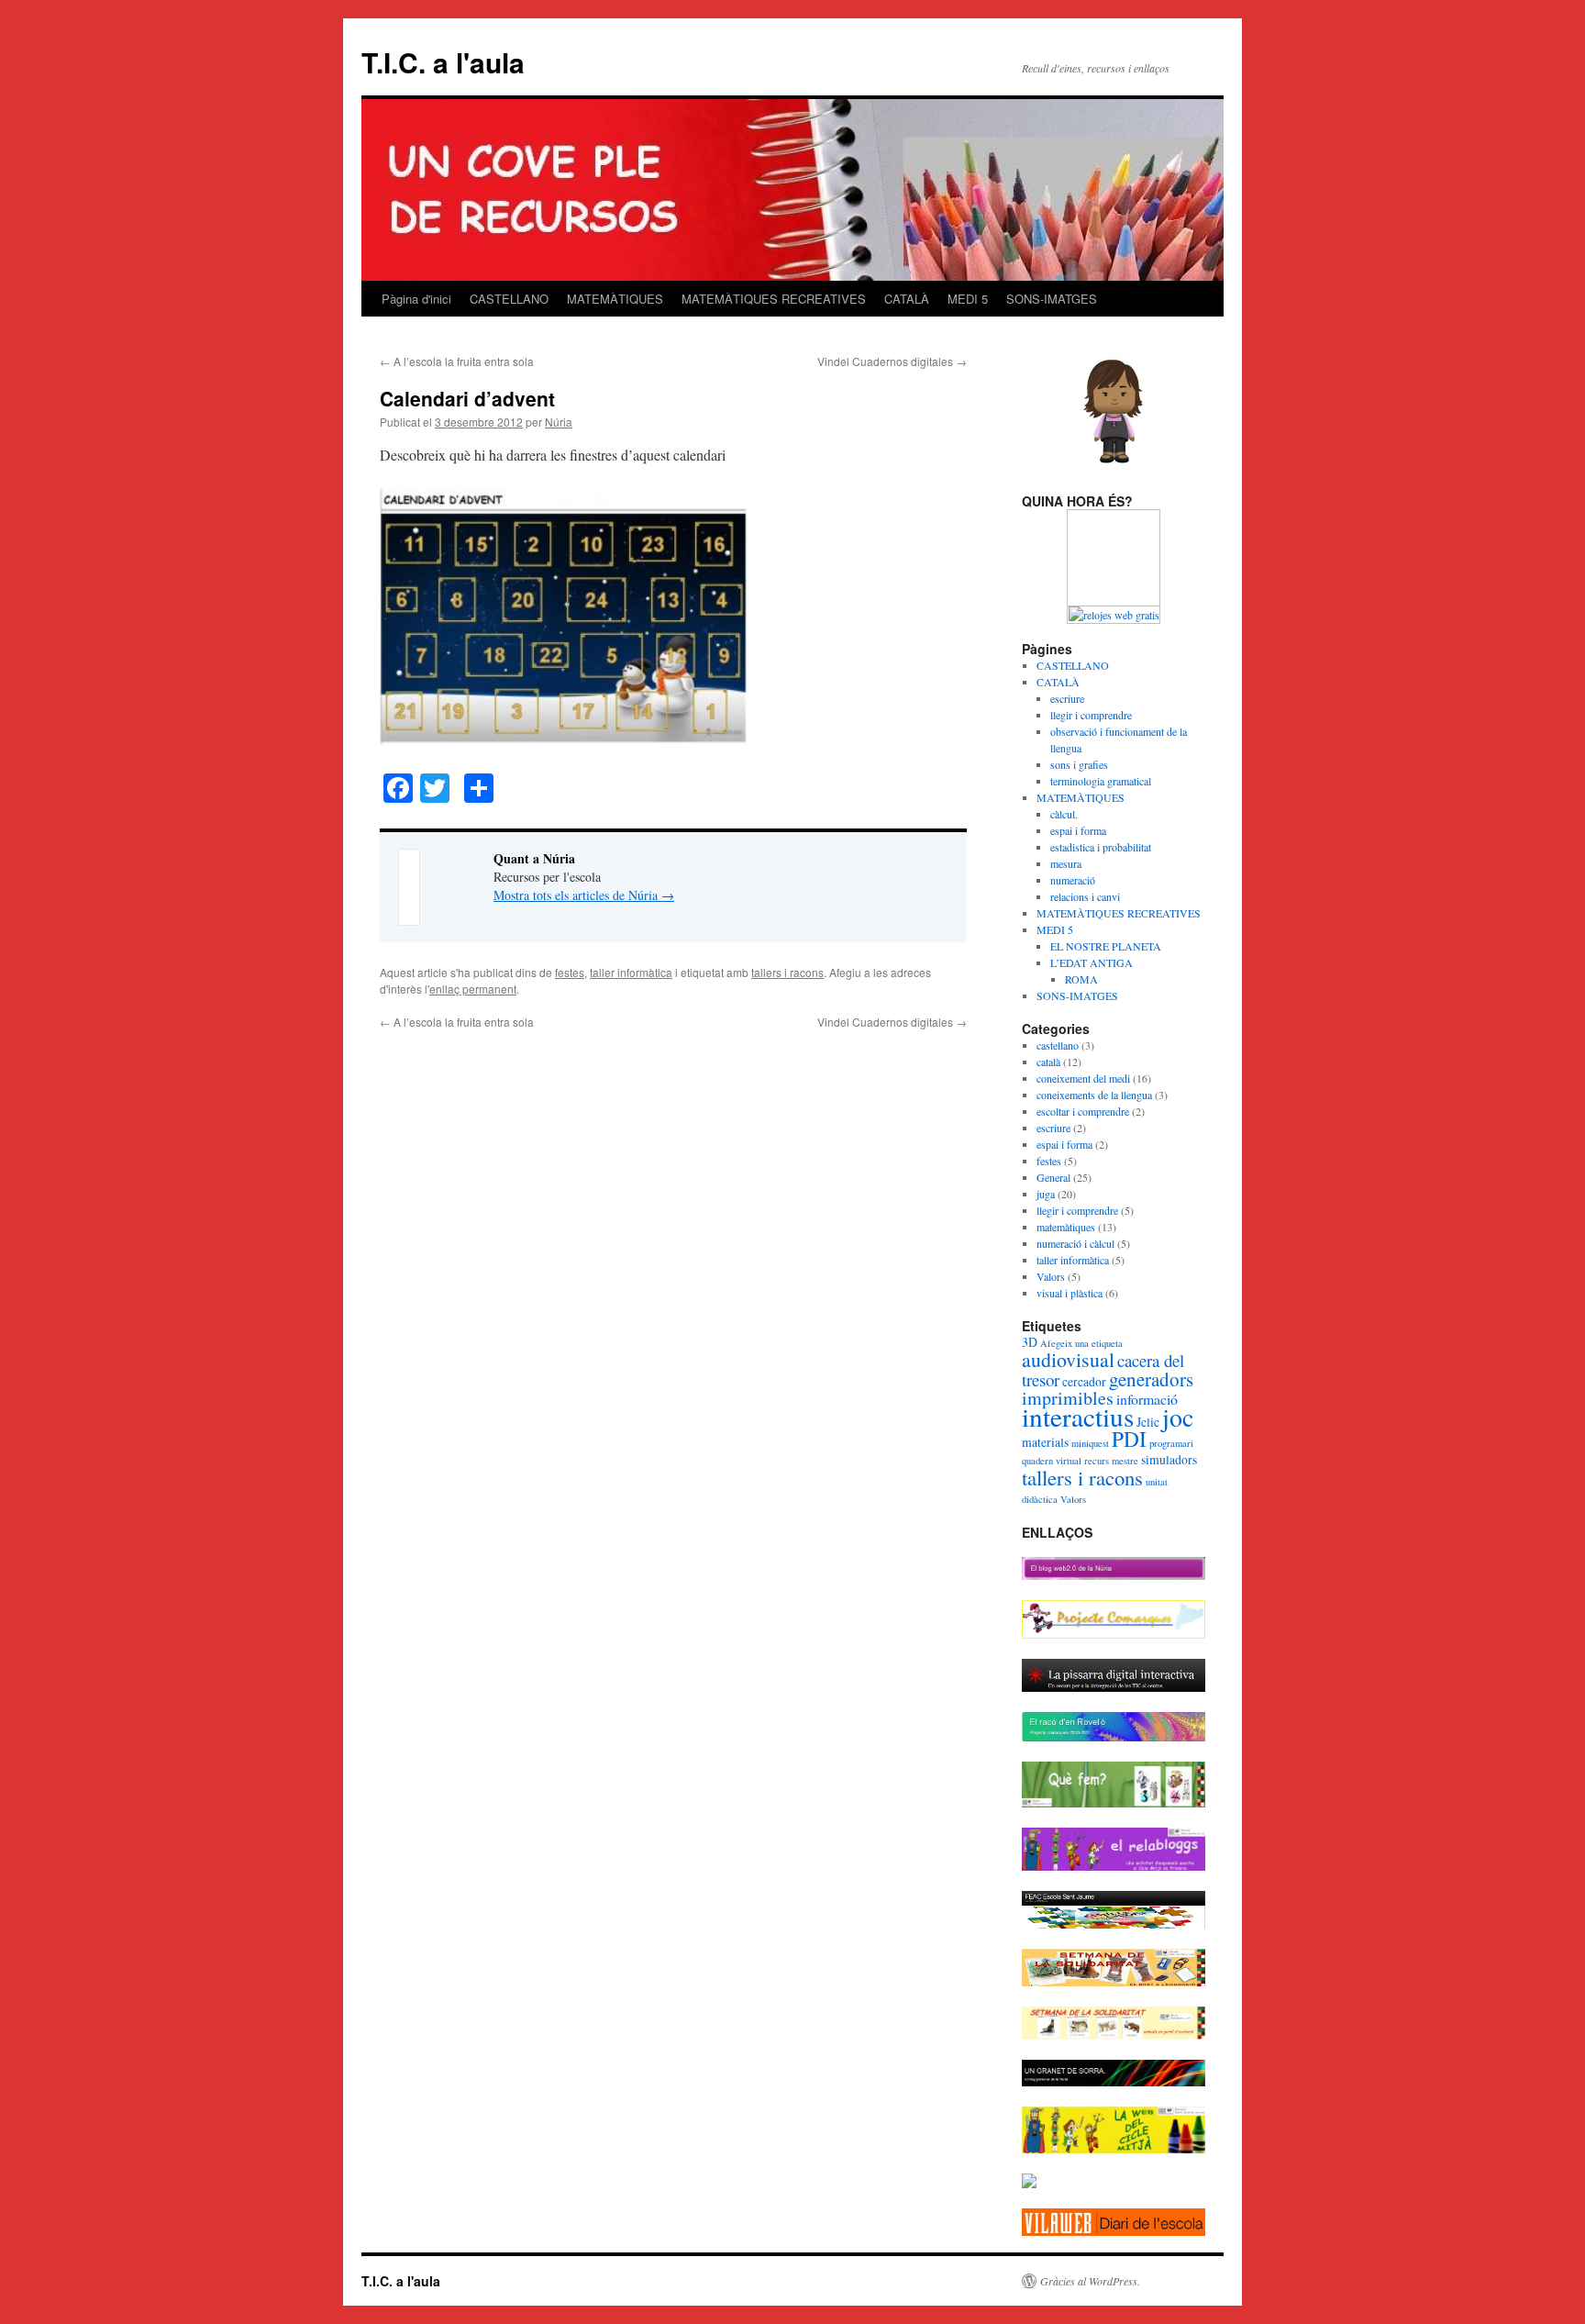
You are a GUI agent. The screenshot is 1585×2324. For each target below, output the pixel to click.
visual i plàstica (1070, 1293)
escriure (1067, 698)
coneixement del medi (1083, 1078)
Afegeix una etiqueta (1081, 1343)
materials (1045, 1442)
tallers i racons (787, 972)
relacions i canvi (1085, 896)
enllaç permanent (473, 989)
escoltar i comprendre (1083, 1111)
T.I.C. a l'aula (443, 62)
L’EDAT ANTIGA (1092, 962)
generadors (1151, 1379)
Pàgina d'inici (416, 299)
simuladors (1169, 1459)
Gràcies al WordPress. (1090, 2281)
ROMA (1081, 979)
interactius (1078, 1416)
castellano (1058, 1045)
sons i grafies (1079, 764)
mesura (1066, 863)
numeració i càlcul (1075, 1243)
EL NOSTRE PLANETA (1106, 946)
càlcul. (1064, 814)
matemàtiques (1066, 1227)
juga (1046, 1194)
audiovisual (1068, 1359)
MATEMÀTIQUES (615, 299)
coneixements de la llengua (1094, 1095)
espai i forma (1078, 830)
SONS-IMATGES (1052, 299)
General (1053, 1177)
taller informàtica (631, 972)
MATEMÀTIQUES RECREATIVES (774, 299)
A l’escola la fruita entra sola (457, 361)
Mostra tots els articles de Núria (584, 895)
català (1048, 1062)
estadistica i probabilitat (1101, 847)
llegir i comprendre (1091, 715)
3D (1030, 1342)
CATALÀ (907, 299)
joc (1178, 1417)
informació (1147, 1399)
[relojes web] (1114, 597)
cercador (1084, 1381)
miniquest (1090, 1443)
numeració (1073, 880)
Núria (559, 422)
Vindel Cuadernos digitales (892, 361)
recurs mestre (1111, 1461)
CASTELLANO (509, 299)
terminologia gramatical (1101, 781)
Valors (1051, 1276)
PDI (1129, 1439)
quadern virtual (1052, 1461)
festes (570, 972)
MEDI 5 (968, 299)
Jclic (1148, 1422)
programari (1171, 1443)
